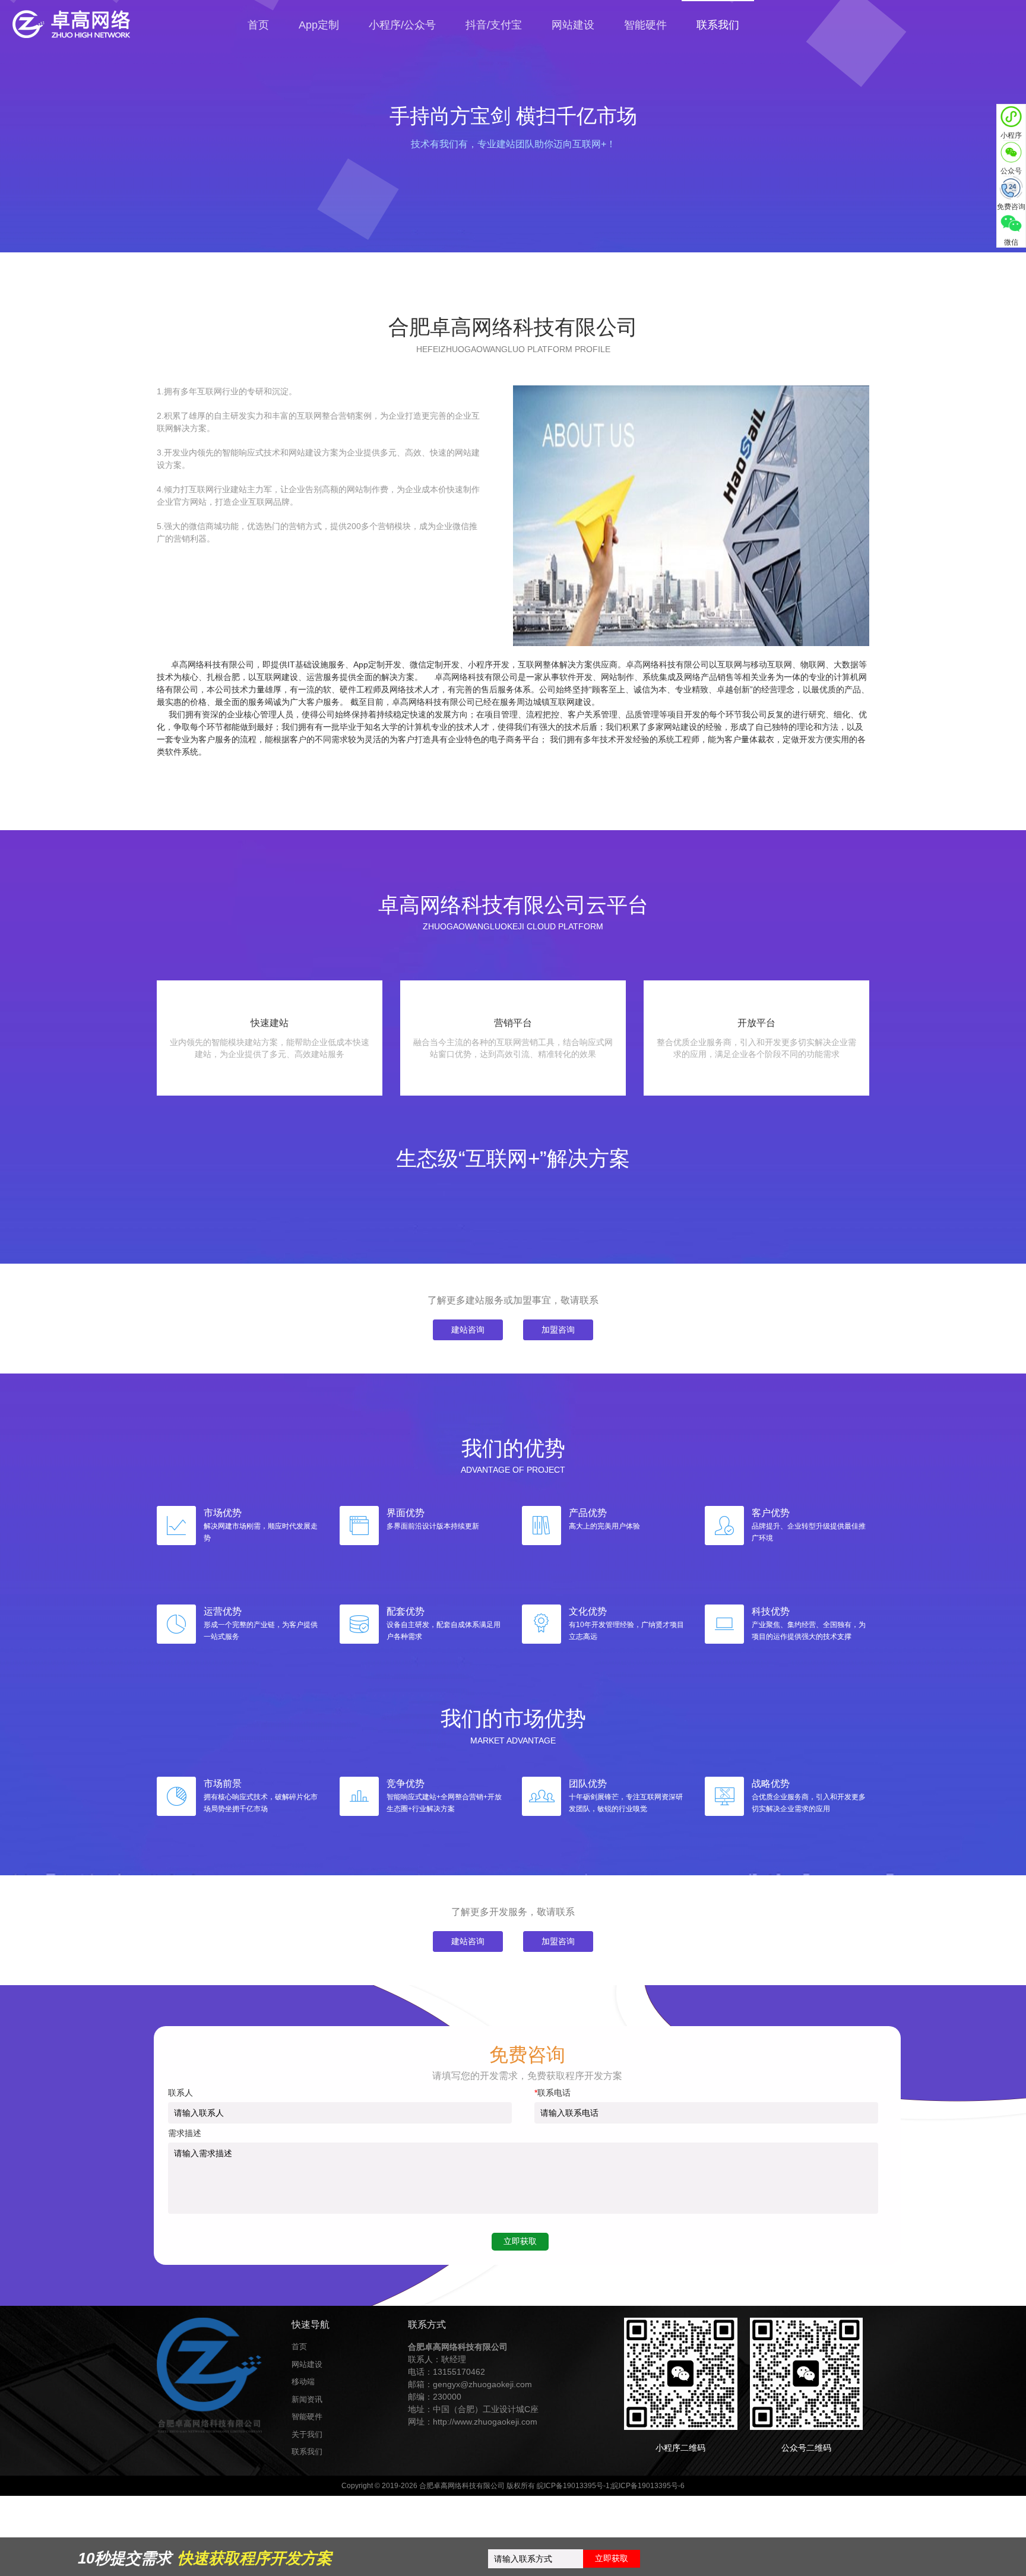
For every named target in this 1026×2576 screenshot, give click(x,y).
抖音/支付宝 (494, 25)
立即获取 (612, 2558)
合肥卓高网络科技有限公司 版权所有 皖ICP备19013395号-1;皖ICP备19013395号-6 (552, 2486)
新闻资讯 (307, 2399)
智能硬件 (645, 25)
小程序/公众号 (402, 25)
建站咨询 (468, 1330)
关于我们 (307, 2434)
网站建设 (573, 25)
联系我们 (307, 2452)
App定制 (319, 25)
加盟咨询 (558, 1330)
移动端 (303, 2382)
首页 (258, 25)
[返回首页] (119, 24)
